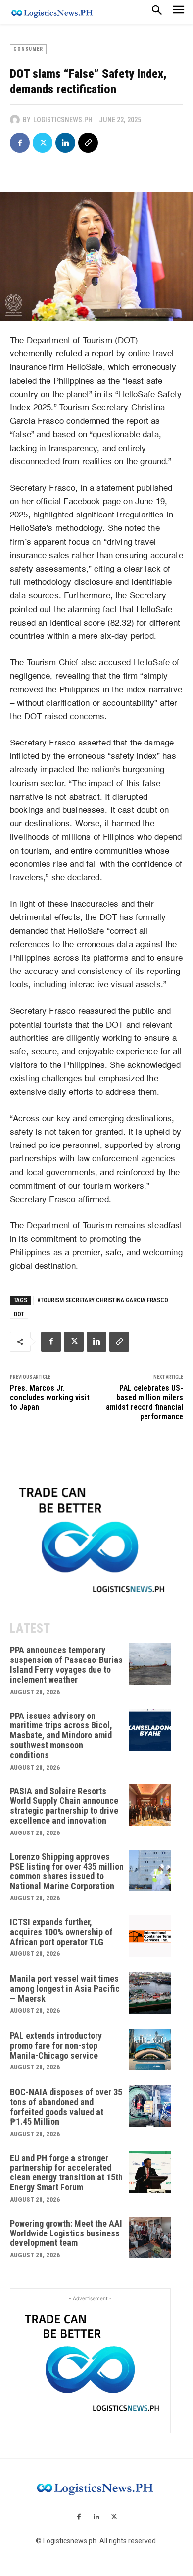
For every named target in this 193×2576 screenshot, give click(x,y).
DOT (19, 1314)
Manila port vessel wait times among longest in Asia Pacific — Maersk (65, 1988)
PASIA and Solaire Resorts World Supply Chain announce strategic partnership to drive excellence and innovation (64, 1806)
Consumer (28, 49)
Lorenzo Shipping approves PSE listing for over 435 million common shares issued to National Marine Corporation (67, 1871)
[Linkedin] (65, 143)
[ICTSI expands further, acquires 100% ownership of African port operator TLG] (150, 1936)
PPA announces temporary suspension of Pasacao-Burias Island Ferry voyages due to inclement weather (66, 1664)
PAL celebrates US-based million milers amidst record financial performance (145, 1402)
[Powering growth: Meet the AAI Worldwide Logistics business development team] (150, 2238)
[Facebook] (20, 143)
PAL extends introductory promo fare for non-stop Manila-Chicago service (56, 2045)
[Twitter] (43, 143)
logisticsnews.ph (63, 120)
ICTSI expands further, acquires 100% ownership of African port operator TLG (61, 1932)
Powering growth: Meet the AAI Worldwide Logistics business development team (66, 2233)
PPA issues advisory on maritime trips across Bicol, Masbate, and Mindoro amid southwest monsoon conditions (61, 1735)
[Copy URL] (88, 143)
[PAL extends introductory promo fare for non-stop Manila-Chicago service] (150, 2050)
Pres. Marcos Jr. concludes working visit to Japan (50, 1398)
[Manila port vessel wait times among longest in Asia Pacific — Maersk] (150, 1993)
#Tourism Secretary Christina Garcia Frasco (103, 1300)
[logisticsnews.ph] (16, 120)
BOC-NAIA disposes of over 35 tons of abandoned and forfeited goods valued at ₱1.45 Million (66, 2107)
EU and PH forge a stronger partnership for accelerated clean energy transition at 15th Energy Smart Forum (66, 2173)
